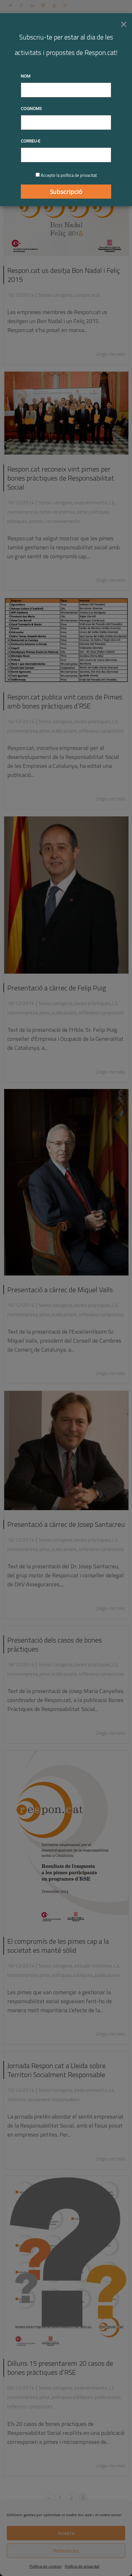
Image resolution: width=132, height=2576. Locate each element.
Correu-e (31, 141)
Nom (26, 76)
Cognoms (31, 108)
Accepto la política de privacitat (69, 175)
